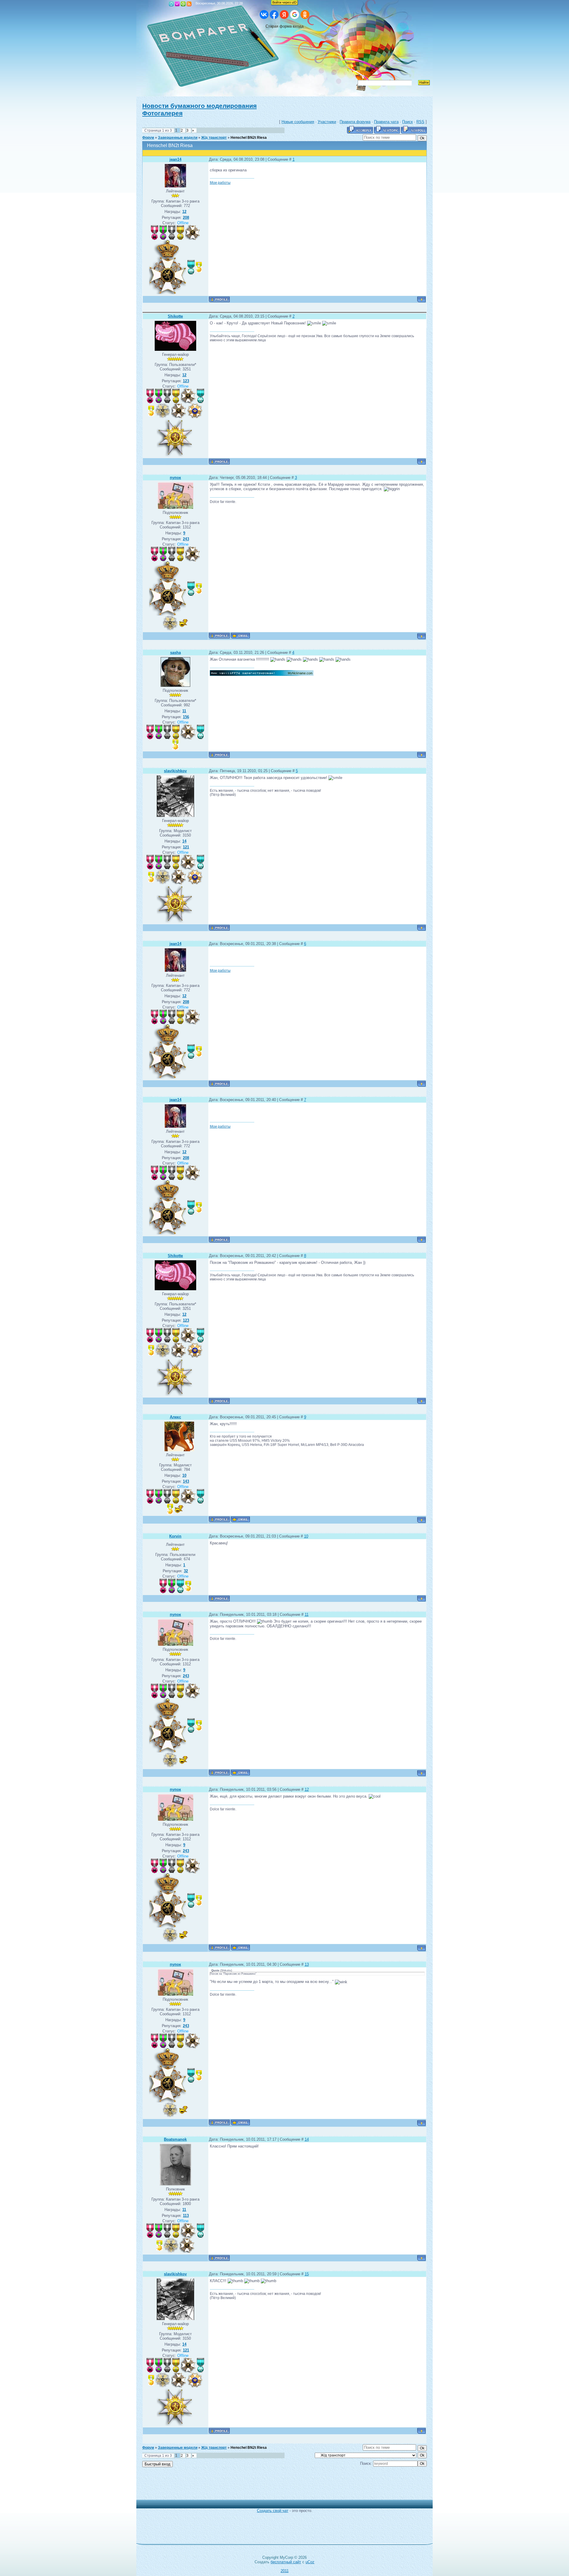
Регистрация (177, 4)
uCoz (310, 2562)
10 (306, 1536)
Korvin (175, 1536)
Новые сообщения (298, 122)
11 (307, 1614)
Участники (327, 122)
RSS (189, 4)
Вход (183, 4)
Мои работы (220, 183)
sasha (175, 653)
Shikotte (175, 316)
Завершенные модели (178, 138)
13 (307, 1964)
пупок (175, 478)
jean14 (175, 159)
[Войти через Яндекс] (284, 15)
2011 (285, 2571)
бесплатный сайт (286, 2562)
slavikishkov (175, 771)
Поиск (407, 122)
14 (307, 2139)
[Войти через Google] (295, 15)
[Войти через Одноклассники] (305, 15)
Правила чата (386, 122)
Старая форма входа (284, 26)
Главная (171, 4)
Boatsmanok (175, 2139)
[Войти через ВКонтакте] (264, 15)
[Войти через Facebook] (274, 15)
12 (307, 1789)
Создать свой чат (273, 2511)
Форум (148, 138)
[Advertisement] (280, 2486)
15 (307, 2274)
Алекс (175, 1417)
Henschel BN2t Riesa (249, 138)
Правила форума (355, 122)
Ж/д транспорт (214, 138)
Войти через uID (284, 2)
